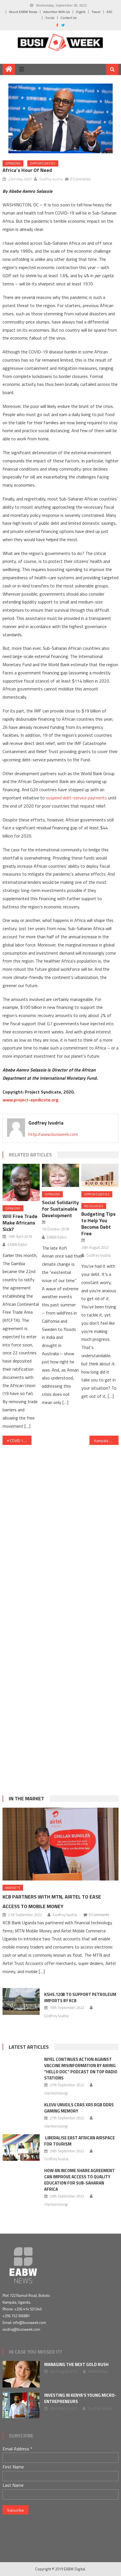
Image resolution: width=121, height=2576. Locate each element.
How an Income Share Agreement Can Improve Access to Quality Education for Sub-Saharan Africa (79, 2180)
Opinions (13, 163)
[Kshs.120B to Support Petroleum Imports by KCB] (21, 2001)
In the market (26, 1798)
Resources (94, 1206)
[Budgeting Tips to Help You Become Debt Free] (100, 1175)
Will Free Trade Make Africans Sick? (20, 1223)
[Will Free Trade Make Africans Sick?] (21, 1182)
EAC (110, 12)
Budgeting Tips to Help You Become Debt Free (98, 1224)
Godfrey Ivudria (51, 179)
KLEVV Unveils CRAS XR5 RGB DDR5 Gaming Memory (79, 2108)
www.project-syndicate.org (31, 1100)
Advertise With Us (57, 12)
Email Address (17, 2449)
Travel (96, 12)
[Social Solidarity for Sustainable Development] (60, 1175)
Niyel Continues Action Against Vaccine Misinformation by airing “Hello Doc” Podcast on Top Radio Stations (81, 2069)
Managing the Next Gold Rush (76, 2364)
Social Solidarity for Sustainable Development (60, 1209)
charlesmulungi (56, 2093)
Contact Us (69, 18)
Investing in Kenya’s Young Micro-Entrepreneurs (80, 2398)
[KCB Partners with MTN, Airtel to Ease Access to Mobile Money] (61, 1844)
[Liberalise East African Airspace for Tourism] (21, 2148)
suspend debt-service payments (76, 798)
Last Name (13, 2485)
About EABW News (23, 12)
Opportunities (43, 163)
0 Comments (80, 179)
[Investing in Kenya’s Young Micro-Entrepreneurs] (21, 2405)
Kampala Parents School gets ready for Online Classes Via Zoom (106, 1441)
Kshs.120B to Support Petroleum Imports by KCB (80, 1997)
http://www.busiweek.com (53, 1134)
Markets (13, 1888)
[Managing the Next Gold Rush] (21, 2374)
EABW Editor (18, 1245)
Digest (81, 12)
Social (50, 18)
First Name (13, 2467)
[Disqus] (61, 1524)
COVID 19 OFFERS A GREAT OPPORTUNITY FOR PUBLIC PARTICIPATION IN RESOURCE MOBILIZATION (21, 1441)
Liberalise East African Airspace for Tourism (79, 2141)
